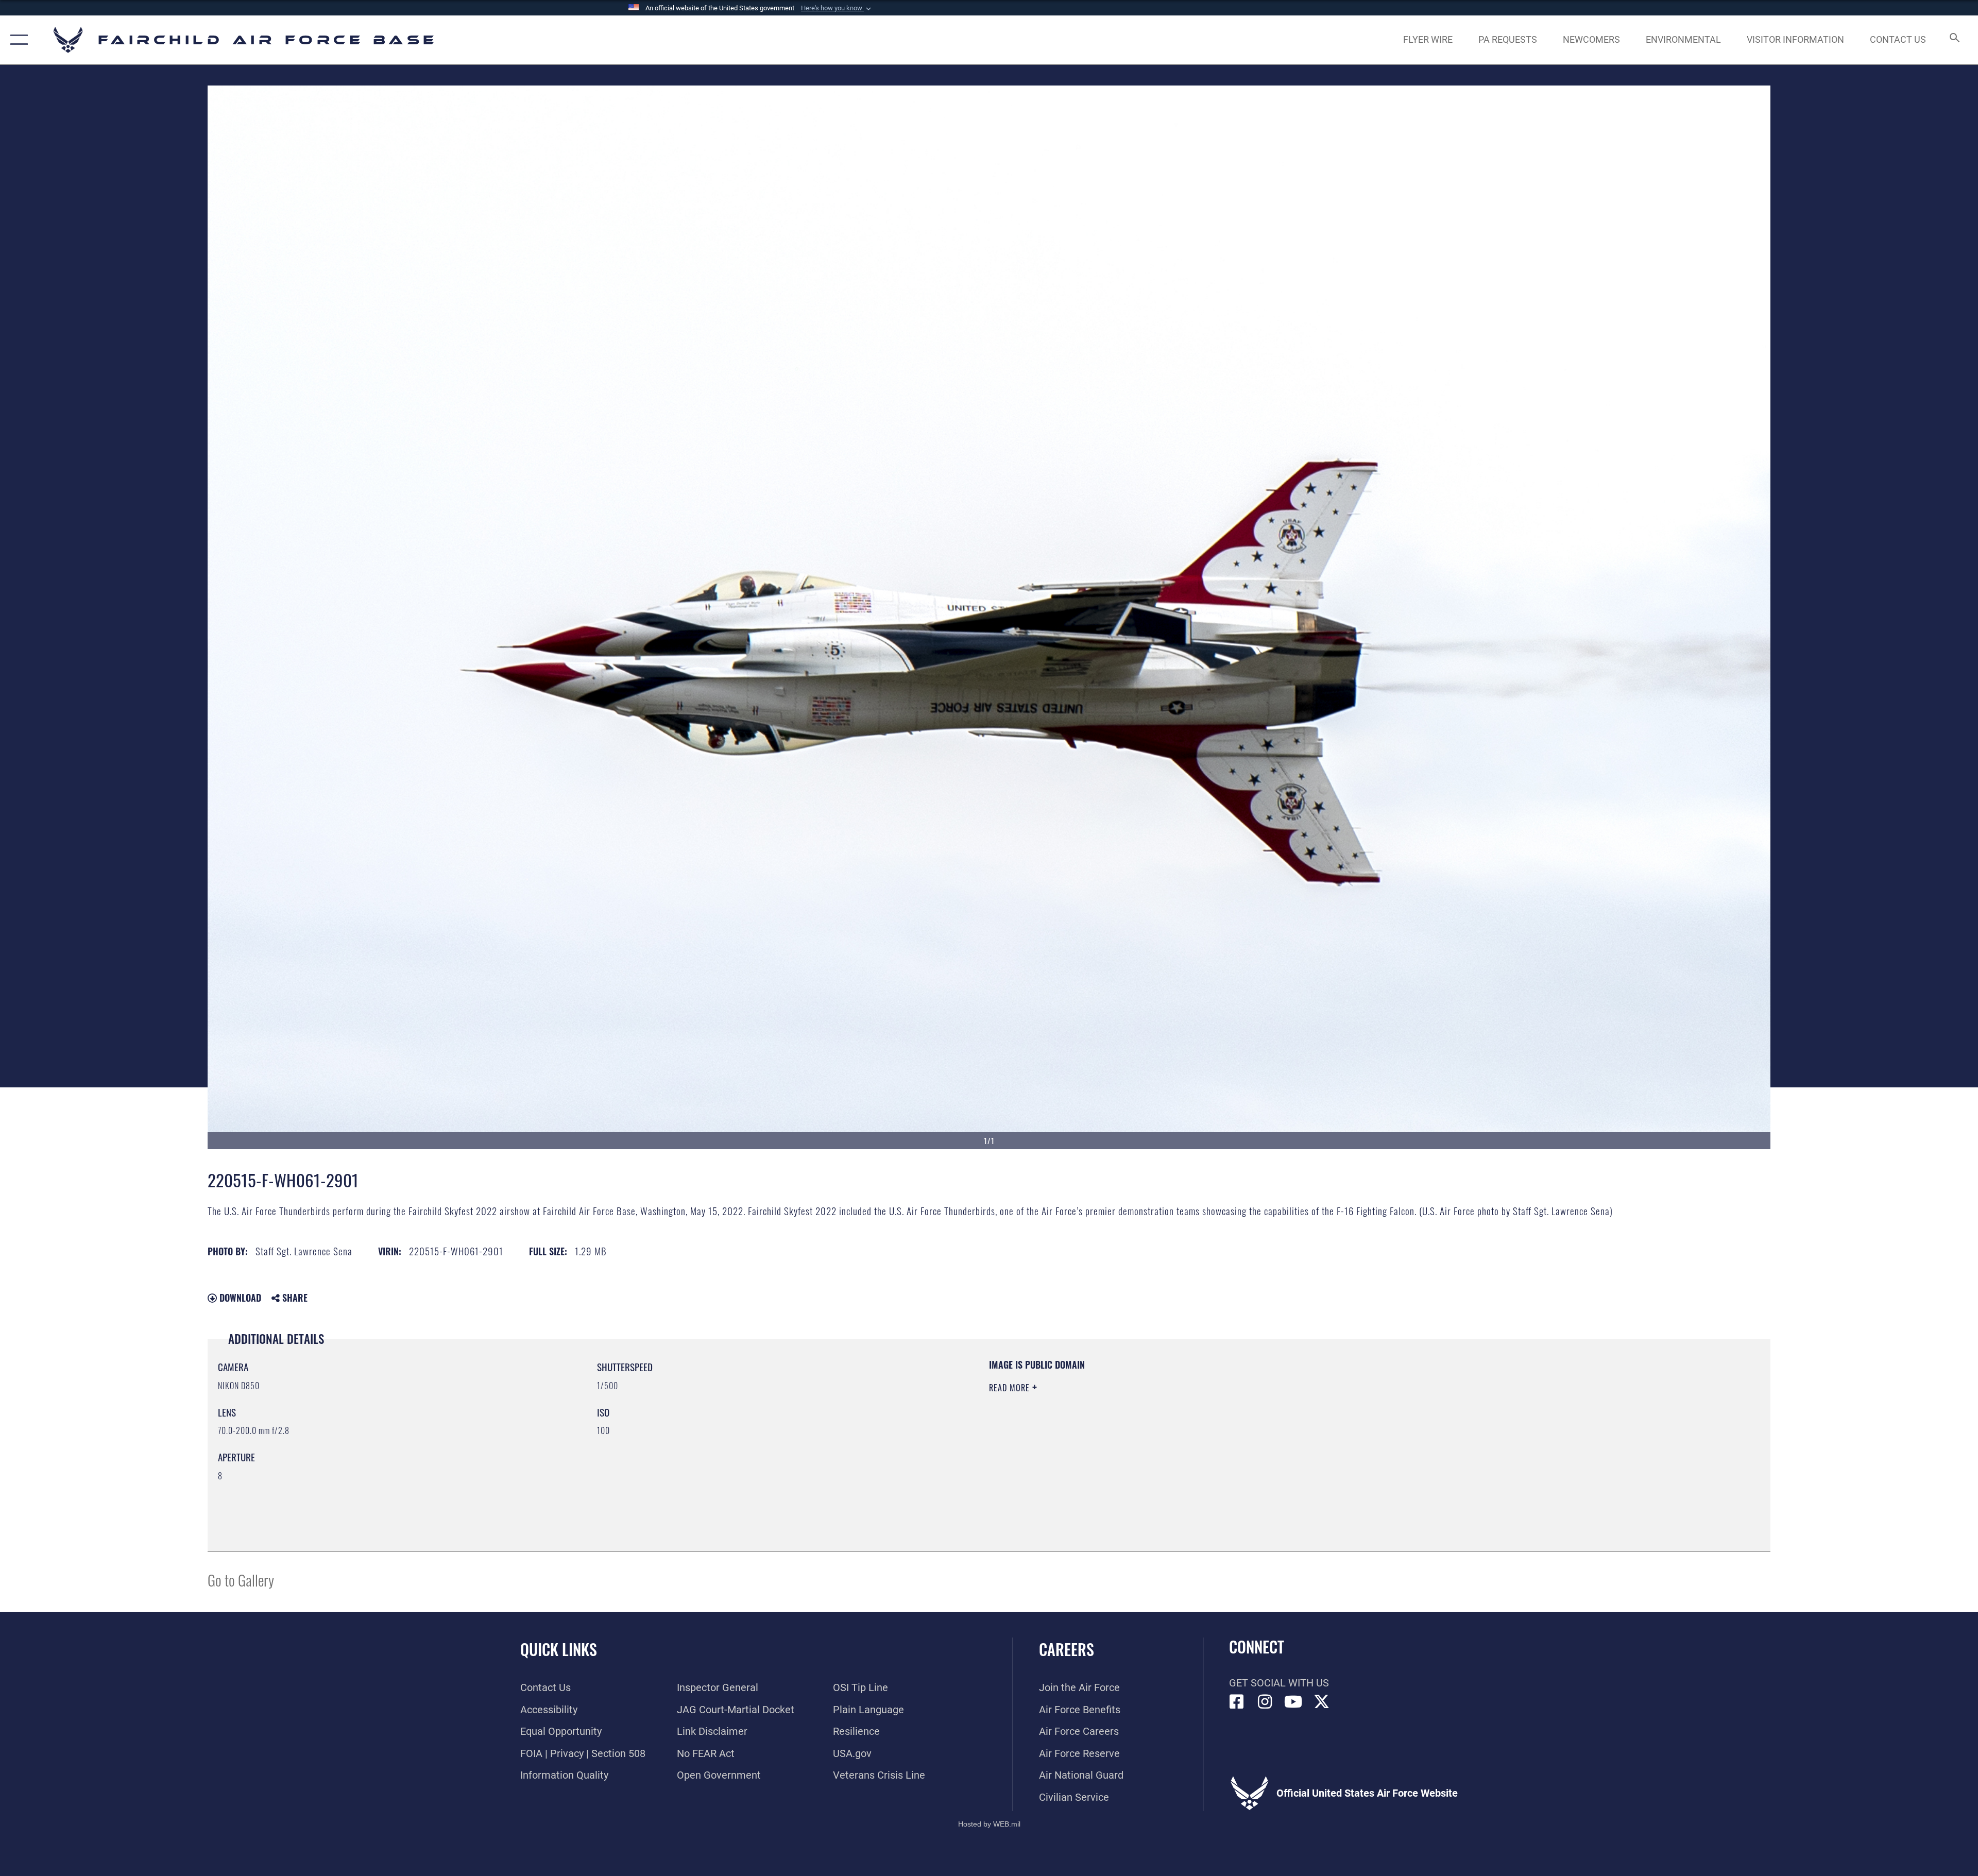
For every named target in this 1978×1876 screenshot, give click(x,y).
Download (239, 1298)
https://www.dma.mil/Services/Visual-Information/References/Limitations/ (1316, 1424)
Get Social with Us (1279, 1683)
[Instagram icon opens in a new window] (1265, 1702)
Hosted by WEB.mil (989, 1824)
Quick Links (559, 1649)
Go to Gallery (241, 1580)
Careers (1067, 1649)
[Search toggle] (1954, 40)
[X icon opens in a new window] (1322, 1702)
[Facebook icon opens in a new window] (1237, 1702)
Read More (1011, 1388)
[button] (837, 8)
